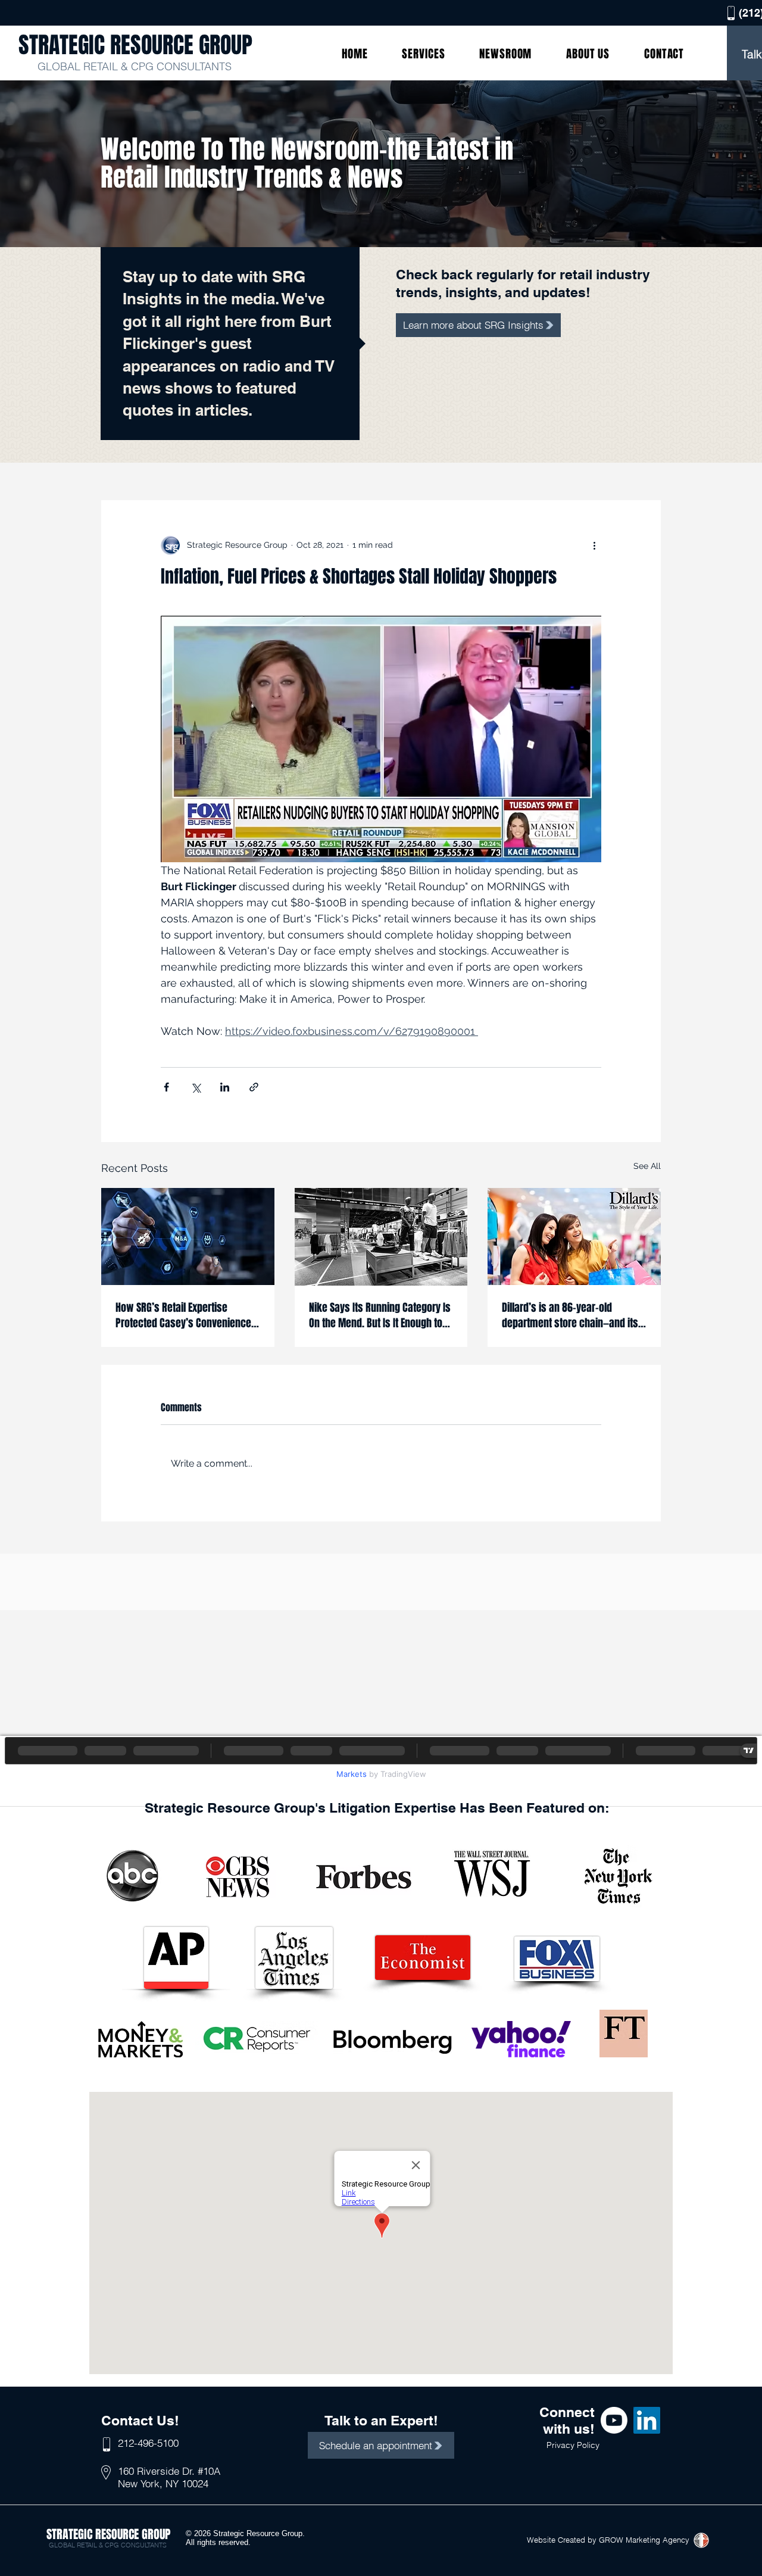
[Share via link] (254, 1087)
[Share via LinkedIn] (225, 1087)
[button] (423, 54)
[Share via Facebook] (166, 1087)
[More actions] (594, 545)
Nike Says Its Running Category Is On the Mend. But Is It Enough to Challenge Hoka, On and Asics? (380, 1315)
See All (647, 1166)
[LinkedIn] (647, 2420)
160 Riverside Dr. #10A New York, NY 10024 (169, 2477)
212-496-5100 (148, 2443)
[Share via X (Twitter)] (196, 1087)
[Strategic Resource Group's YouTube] (614, 2420)
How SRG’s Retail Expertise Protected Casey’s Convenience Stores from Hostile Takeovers (183, 1315)
